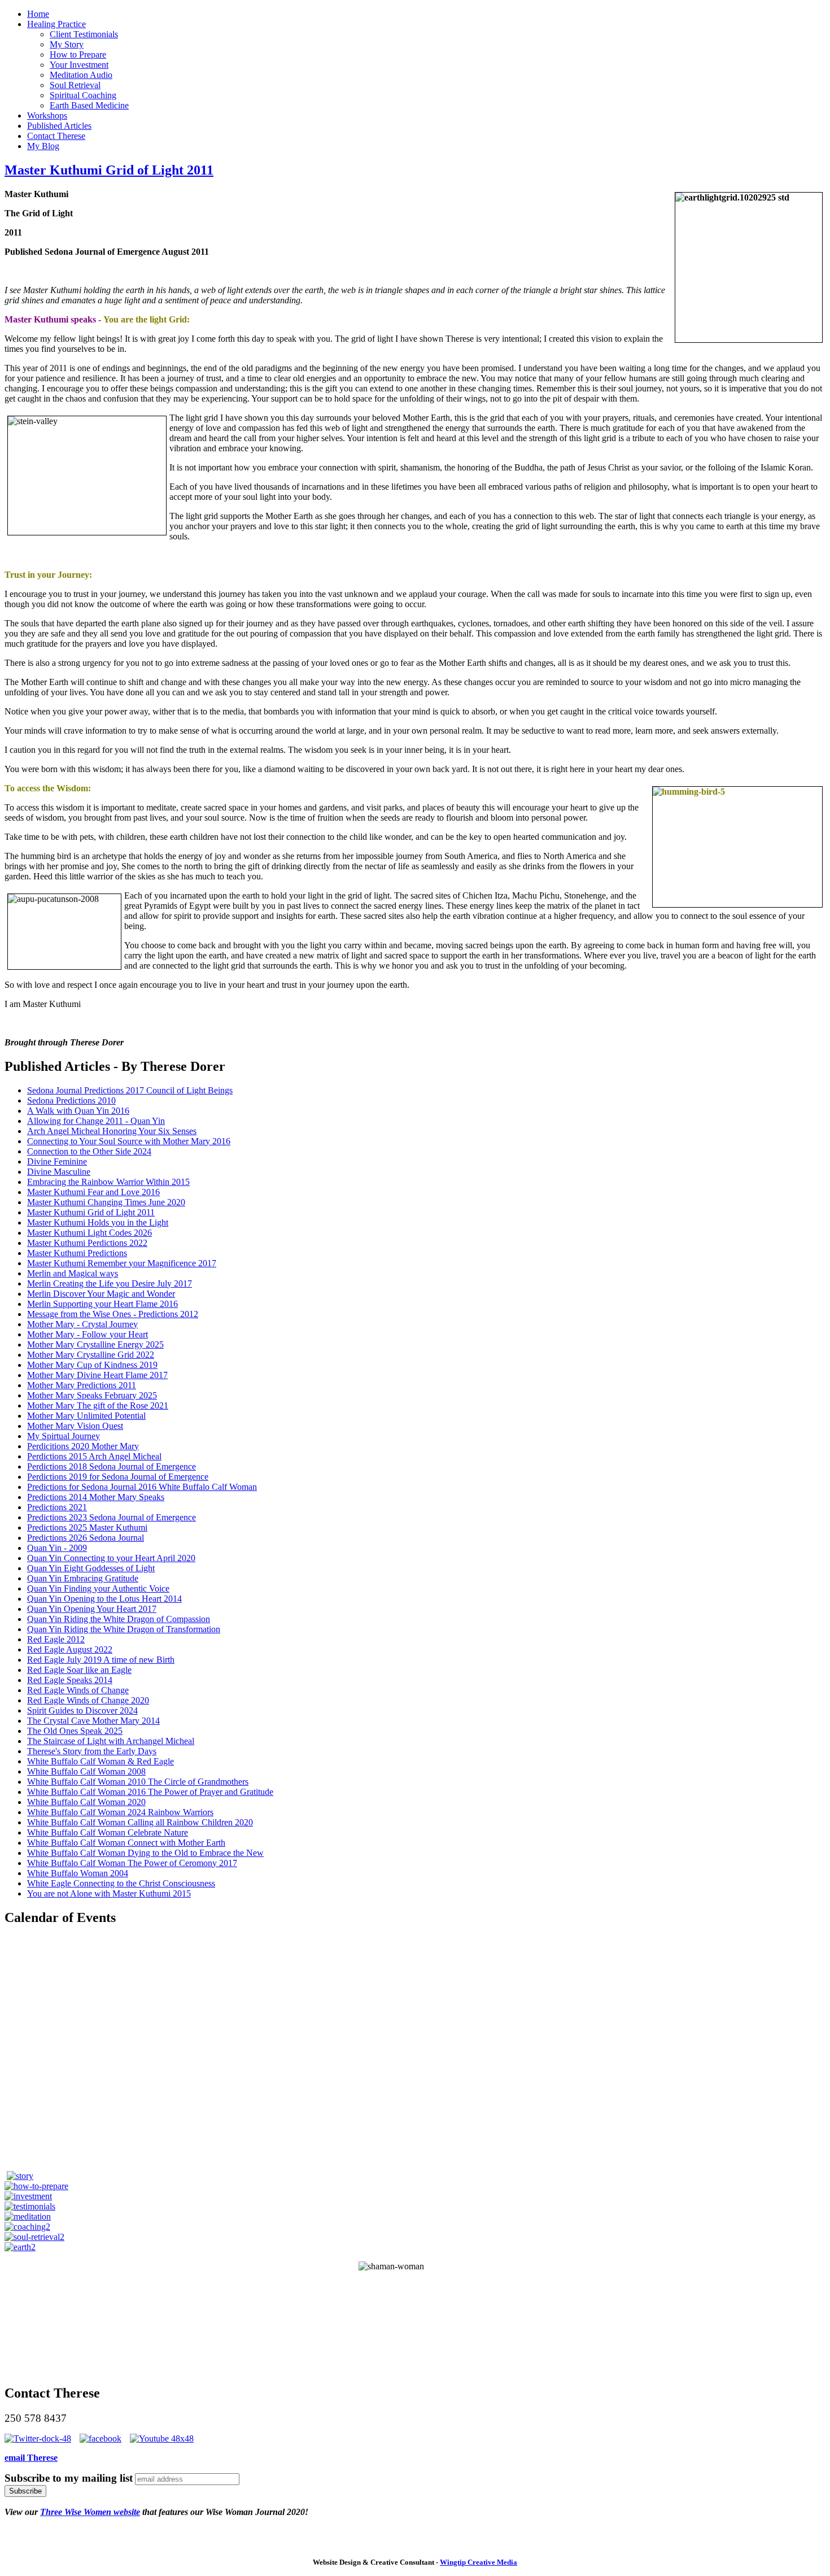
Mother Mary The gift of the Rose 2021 (98, 1405)
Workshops (47, 115)
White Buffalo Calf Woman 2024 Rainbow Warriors (120, 1812)
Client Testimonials (84, 34)
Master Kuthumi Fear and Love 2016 (93, 1192)
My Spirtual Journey (64, 1436)
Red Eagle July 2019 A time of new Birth (101, 1660)
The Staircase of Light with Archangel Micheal (111, 1741)
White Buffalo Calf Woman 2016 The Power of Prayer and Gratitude (150, 1792)
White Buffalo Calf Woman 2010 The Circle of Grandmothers (138, 1782)
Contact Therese (56, 136)
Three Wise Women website (90, 2512)
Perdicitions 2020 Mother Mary (83, 1446)
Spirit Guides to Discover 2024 (82, 1710)
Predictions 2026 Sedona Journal (86, 1538)
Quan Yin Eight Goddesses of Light (91, 1568)
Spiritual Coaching (83, 95)
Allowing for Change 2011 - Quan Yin (96, 1121)
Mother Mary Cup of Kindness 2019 (92, 1365)
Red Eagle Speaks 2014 (70, 1680)
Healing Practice (56, 24)
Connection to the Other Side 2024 (89, 1151)
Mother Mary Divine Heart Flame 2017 (97, 1375)
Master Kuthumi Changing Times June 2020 (106, 1202)
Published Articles (59, 126)
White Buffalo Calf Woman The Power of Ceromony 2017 (132, 1863)
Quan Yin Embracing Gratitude (83, 1578)
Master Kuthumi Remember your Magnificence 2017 (122, 1263)
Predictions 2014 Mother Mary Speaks (96, 1497)
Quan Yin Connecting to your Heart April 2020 (111, 1558)
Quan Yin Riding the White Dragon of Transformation (124, 1629)
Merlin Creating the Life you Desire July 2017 (110, 1283)
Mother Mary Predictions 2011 (82, 1385)
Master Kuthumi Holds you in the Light (98, 1222)
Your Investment (79, 65)
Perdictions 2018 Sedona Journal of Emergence (112, 1466)
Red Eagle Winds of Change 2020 (88, 1700)
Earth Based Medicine (89, 105)
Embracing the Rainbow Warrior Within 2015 (108, 1182)
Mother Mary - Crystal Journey (82, 1324)
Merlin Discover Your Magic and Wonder (101, 1294)
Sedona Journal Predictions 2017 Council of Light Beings (130, 1090)
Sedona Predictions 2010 (71, 1100)
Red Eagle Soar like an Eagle (79, 1670)
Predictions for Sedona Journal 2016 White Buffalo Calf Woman (142, 1487)
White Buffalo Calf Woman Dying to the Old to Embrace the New (145, 1853)
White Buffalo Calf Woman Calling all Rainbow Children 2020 (140, 1822)
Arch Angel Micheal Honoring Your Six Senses (112, 1131)
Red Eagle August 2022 (70, 1649)
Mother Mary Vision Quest (75, 1426)
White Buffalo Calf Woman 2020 (86, 1802)
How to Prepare (78, 55)
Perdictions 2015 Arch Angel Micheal (94, 1456)
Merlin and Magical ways (73, 1273)
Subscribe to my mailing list (69, 2478)
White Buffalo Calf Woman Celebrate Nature (108, 1832)
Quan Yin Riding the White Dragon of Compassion (119, 1619)
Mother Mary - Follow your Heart (88, 1334)
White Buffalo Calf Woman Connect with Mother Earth (126, 1843)
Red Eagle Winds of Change (78, 1690)
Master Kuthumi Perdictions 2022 (87, 1243)
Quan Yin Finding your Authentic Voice (98, 1588)
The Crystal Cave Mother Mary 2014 (93, 1721)
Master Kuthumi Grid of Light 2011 (109, 170)
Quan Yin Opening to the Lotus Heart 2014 (104, 1599)
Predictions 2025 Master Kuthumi (87, 1527)
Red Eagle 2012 (56, 1639)
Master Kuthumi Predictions (77, 1253)
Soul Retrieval (75, 85)
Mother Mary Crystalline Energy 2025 (95, 1344)
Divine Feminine (57, 1161)
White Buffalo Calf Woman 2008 (86, 1771)
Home (38, 14)
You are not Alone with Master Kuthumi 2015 (109, 1893)
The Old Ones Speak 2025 (75, 1731)
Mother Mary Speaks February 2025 (92, 1395)
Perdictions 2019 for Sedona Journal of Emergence (118, 1477)
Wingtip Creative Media (479, 2562)
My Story (67, 44)
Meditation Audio (81, 75)
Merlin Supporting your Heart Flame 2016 (102, 1304)
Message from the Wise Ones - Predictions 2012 (113, 1314)
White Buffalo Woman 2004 (78, 1873)
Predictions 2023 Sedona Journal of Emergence (112, 1517)
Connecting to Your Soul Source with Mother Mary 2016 (129, 1141)
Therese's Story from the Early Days (92, 1751)
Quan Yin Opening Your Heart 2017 (92, 1609)
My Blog (43, 146)
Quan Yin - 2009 (57, 1548)
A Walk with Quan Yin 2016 (78, 1111)
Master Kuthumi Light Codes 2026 (89, 1233)
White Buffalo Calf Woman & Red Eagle (101, 1761)
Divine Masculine (59, 1172)
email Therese (31, 2458)
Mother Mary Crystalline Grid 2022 (91, 1355)
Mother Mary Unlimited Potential (86, 1416)
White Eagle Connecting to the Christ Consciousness (121, 1883)
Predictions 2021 (57, 1507)
